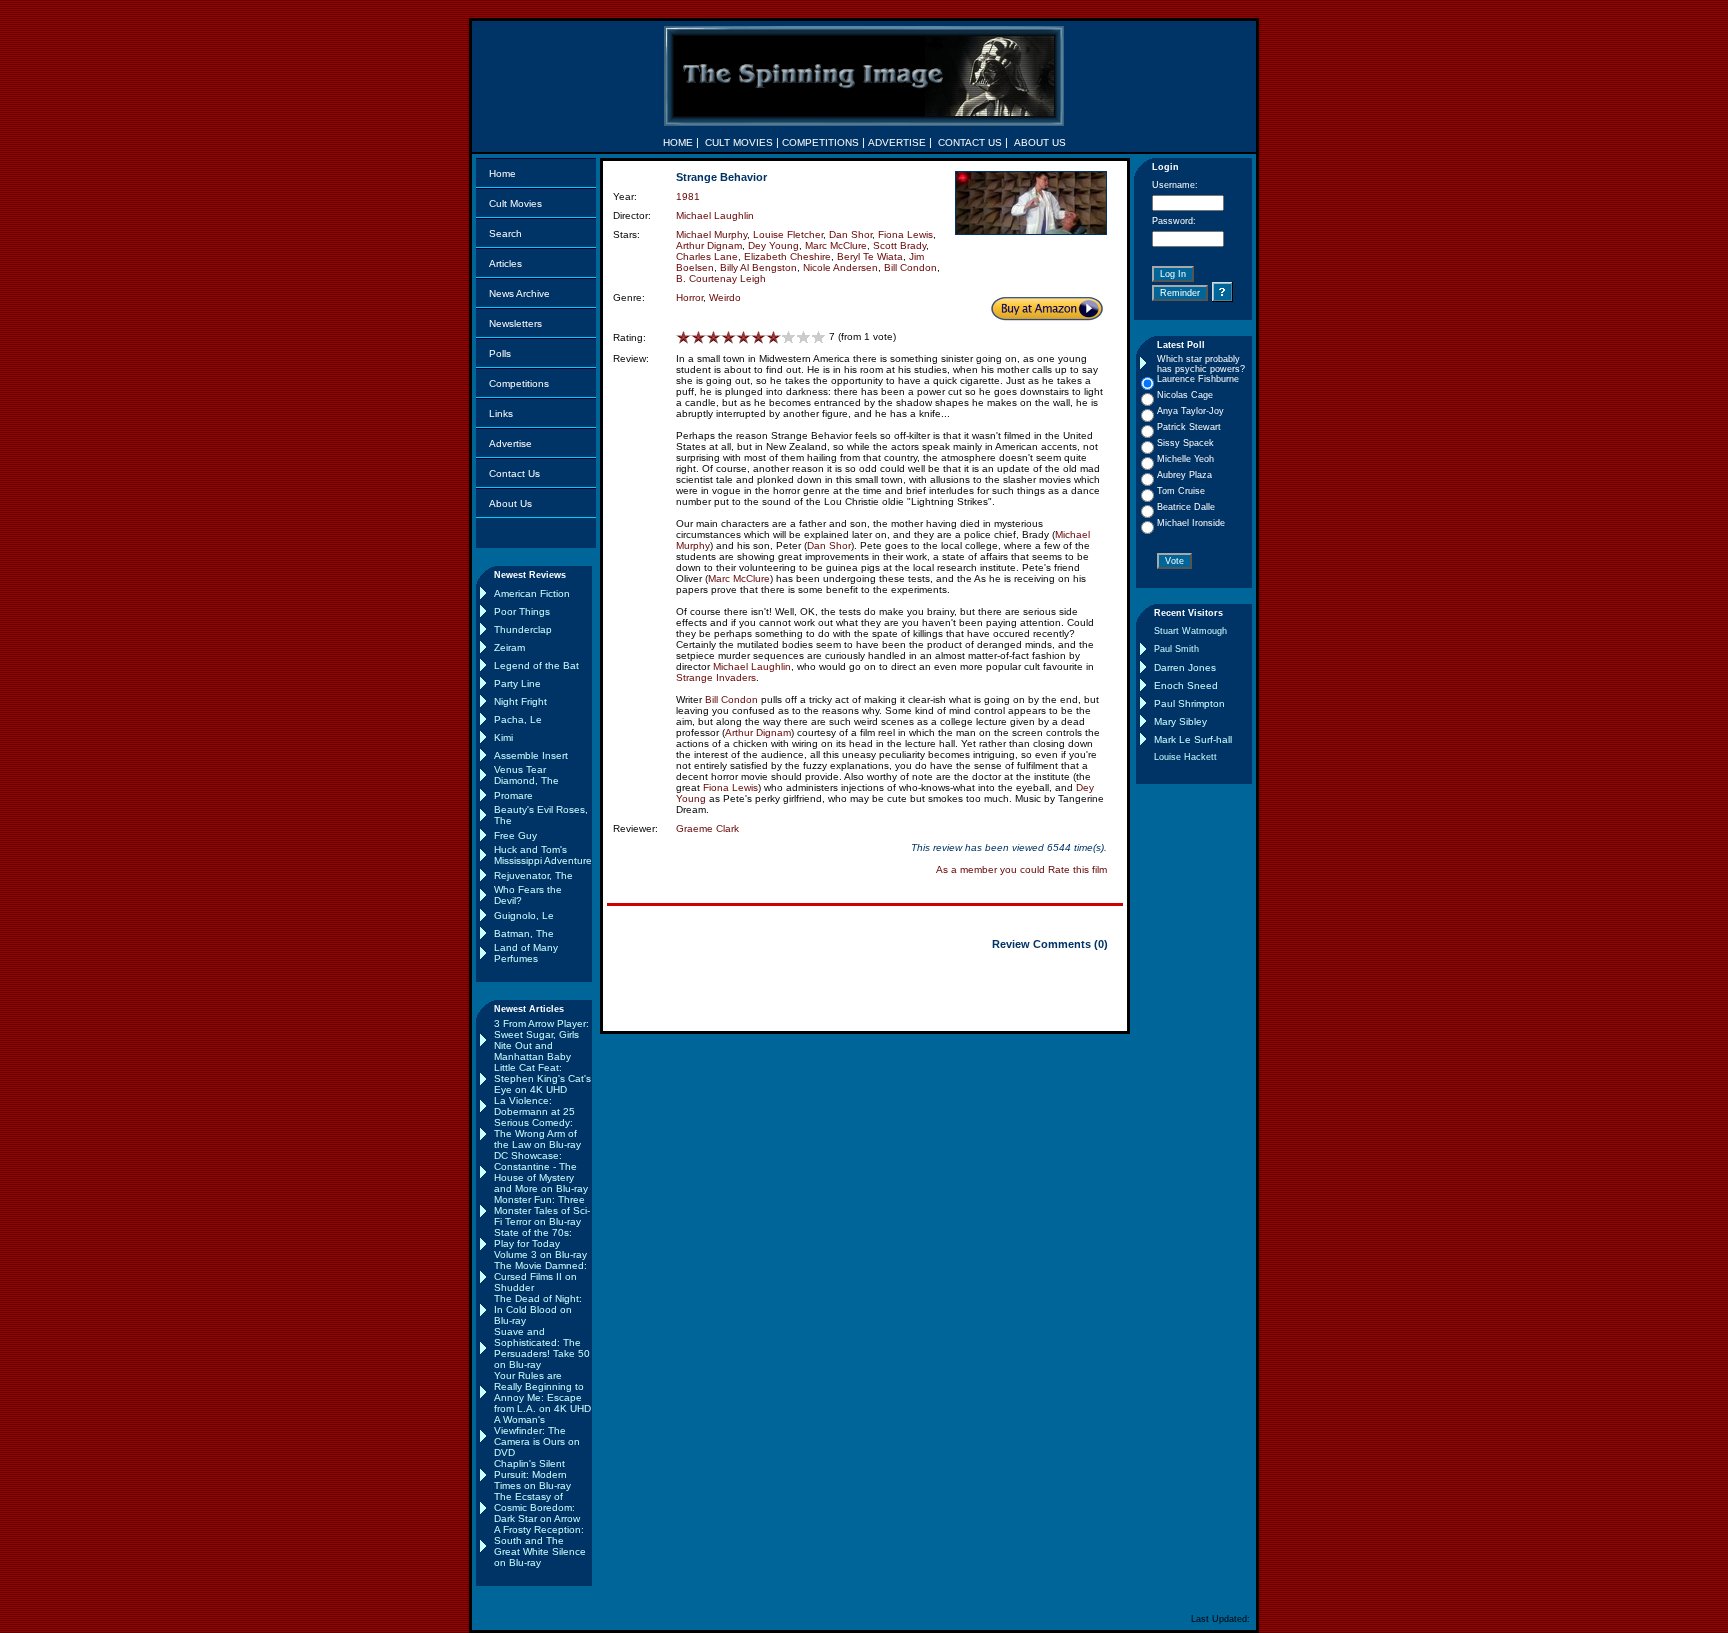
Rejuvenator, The (533, 875)
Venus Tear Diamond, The (526, 775)
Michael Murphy (711, 234)
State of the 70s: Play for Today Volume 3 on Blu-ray (540, 1243)
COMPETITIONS (820, 142)
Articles (505, 263)
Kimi (503, 737)
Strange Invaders (716, 677)
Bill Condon (910, 267)
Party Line (517, 683)
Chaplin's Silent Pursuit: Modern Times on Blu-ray (532, 1474)
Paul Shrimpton (1189, 703)
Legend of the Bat (536, 665)
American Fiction (532, 593)
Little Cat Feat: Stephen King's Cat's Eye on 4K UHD (542, 1078)
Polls (500, 353)
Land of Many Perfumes (526, 953)
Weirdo (725, 297)
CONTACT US (970, 142)
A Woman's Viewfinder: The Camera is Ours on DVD (537, 1436)
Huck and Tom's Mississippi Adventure (543, 855)
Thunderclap (523, 629)
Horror (689, 297)
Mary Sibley (1180, 721)
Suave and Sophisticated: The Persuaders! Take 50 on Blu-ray (542, 1348)
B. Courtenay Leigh (721, 278)
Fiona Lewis (905, 234)
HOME (678, 142)
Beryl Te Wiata (870, 256)
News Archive (519, 293)
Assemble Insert (531, 755)
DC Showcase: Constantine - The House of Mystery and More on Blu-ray (541, 1172)
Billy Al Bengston (758, 267)
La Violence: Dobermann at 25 (534, 1106)
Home (502, 173)
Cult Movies (515, 203)
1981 (688, 196)
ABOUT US (1040, 142)
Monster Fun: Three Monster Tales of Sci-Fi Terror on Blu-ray (542, 1210)
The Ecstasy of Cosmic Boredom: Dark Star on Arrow (537, 1507)
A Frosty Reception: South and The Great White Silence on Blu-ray (540, 1546)
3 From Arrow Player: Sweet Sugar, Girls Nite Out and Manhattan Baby (541, 1040)
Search (505, 233)
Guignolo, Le (524, 915)
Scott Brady (899, 245)
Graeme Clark (707, 828)
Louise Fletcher (788, 234)
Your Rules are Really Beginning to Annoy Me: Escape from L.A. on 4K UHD (542, 1392)
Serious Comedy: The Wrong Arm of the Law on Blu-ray (537, 1133)
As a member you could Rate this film (1021, 869)
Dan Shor (850, 234)
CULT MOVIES (739, 142)
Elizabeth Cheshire (787, 256)
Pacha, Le (518, 719)
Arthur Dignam (709, 245)
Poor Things (522, 611)
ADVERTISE (897, 142)
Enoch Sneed (1186, 685)
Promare (513, 795)
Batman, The (524, 933)
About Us (510, 503)
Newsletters (515, 323)
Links (501, 413)
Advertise (510, 443)
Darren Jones (1185, 667)
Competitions (519, 383)
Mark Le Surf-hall (1193, 739)
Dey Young (773, 245)
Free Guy (515, 835)
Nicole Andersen (840, 267)
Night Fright (520, 701)
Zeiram (509, 647)
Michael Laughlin (715, 215)
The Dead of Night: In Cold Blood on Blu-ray (538, 1309)
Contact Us (514, 473)
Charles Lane (707, 256)
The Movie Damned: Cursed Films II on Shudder (540, 1276)
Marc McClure (836, 245)
